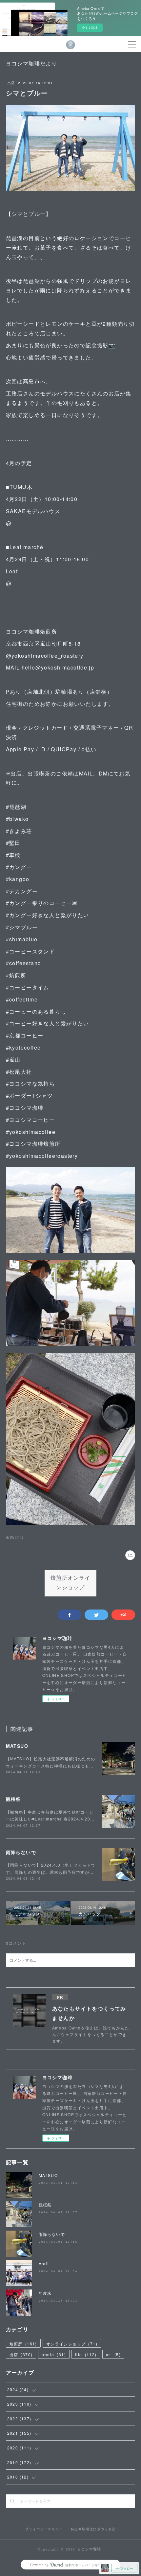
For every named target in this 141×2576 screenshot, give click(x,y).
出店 (11, 83)
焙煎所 (23, 2344)
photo (54, 2354)
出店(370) (15, 1538)
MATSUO (17, 1746)
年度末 (45, 2293)
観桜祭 (13, 1799)
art (113, 2354)
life (86, 2354)
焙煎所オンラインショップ (70, 1583)
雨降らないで (21, 1852)
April (44, 2263)
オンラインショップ (72, 2344)
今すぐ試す (90, 27)
